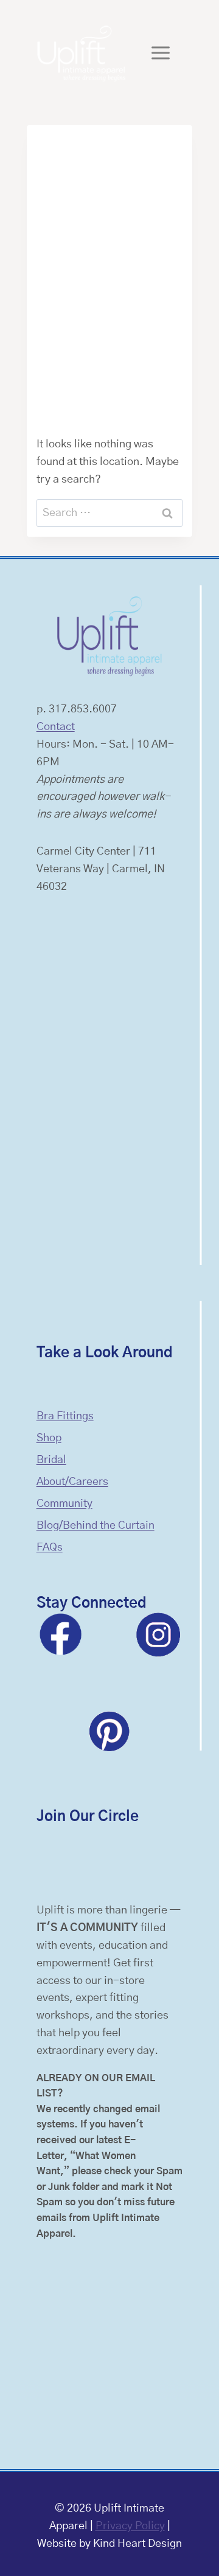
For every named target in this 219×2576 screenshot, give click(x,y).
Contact (56, 727)
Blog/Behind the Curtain (96, 1526)
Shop (49, 1438)
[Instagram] (158, 1634)
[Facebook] (61, 1634)
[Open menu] (161, 53)
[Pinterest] (109, 1731)
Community (64, 1504)
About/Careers (72, 1482)
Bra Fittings (65, 1416)
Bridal (51, 1460)
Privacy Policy (130, 2526)
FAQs (50, 1548)
